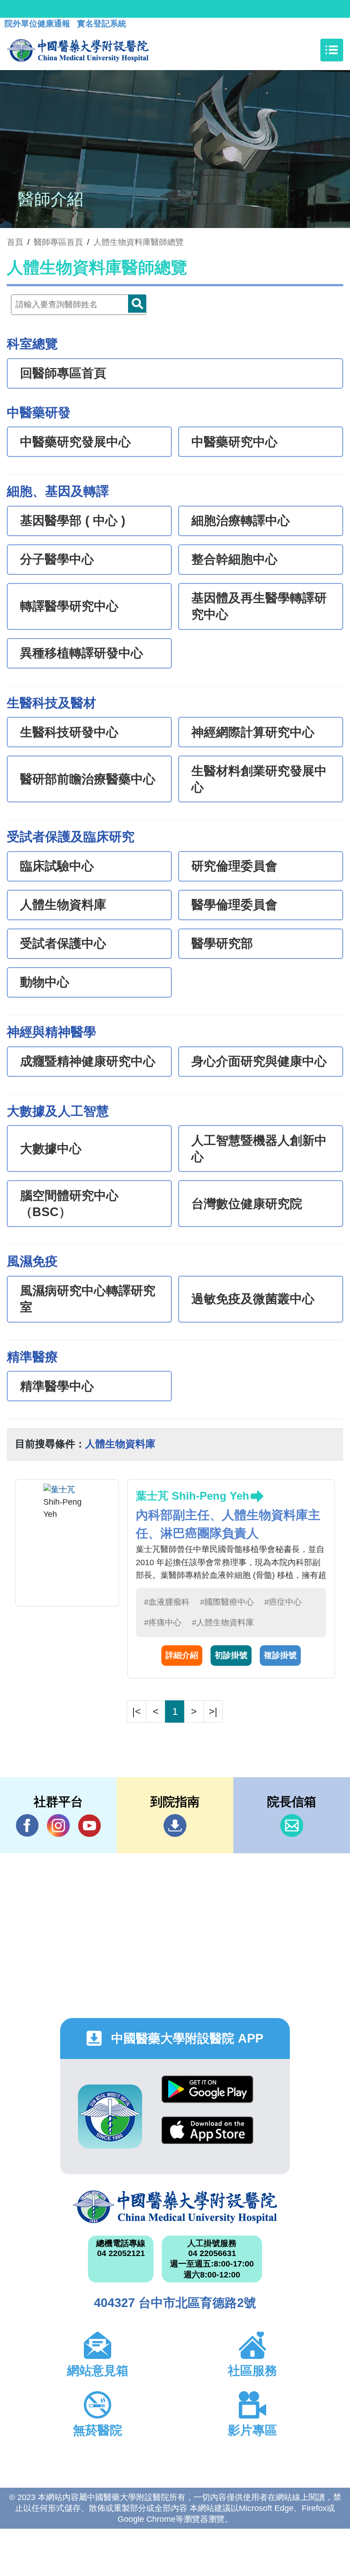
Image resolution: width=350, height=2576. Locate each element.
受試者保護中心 (63, 943)
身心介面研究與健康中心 (259, 1061)
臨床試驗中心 (57, 866)
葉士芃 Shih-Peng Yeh (193, 1496)
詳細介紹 (182, 1655)
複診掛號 (280, 1655)
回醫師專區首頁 (63, 373)
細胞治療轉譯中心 (241, 521)
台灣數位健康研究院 (247, 1204)
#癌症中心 (283, 1602)
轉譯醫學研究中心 (69, 606)
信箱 (292, 1826)
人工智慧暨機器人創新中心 (259, 1149)
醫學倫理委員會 (234, 905)
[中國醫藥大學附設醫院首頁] (78, 50)
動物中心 (45, 982)
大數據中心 (51, 1149)
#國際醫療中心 (227, 1602)
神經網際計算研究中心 (253, 732)
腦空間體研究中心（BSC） (69, 1204)
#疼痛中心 (163, 1623)
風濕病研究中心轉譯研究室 (88, 1299)
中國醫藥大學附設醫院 (175, 2207)
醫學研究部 (222, 943)
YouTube (89, 1826)
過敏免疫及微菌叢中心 (253, 1299)
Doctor (137, 304)
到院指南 (175, 1826)
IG (58, 1826)
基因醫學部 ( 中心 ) (73, 521)
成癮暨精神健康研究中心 (88, 1061)
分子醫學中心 (57, 559)
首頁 (15, 242)
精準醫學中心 (57, 1386)
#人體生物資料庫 (223, 1623)
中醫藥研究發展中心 (75, 442)
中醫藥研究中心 (234, 442)
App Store (207, 2137)
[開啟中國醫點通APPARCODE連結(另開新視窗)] (110, 2117)
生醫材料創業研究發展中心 (259, 779)
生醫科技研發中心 (69, 732)
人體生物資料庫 (63, 905)
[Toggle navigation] (332, 50)
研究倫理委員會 (234, 866)
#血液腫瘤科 (167, 1602)
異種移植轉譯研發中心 (82, 653)
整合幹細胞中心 (234, 559)
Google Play (207, 2096)
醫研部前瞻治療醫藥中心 (88, 779)
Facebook (27, 1826)
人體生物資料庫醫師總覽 (139, 242)
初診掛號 (231, 1655)
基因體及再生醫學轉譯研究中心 (259, 606)
